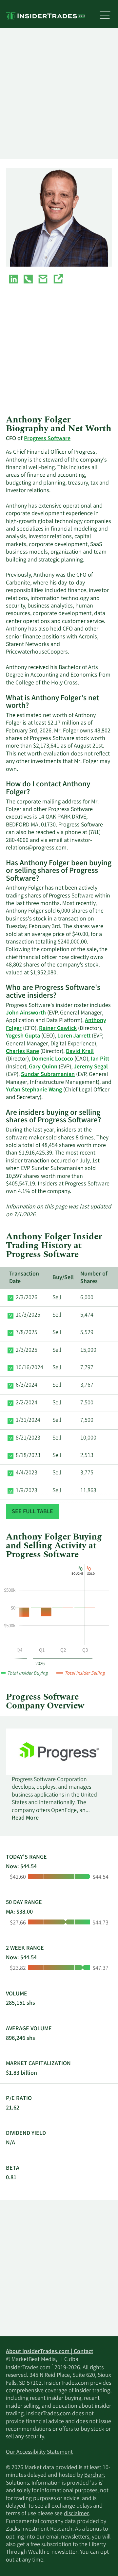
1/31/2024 (28, 1420)
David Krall (80, 1052)
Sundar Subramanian (48, 1075)
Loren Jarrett (74, 1036)
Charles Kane (22, 1052)
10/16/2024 (29, 1368)
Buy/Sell (63, 1278)
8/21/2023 (28, 1438)
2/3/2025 (27, 1350)
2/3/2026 (27, 1298)
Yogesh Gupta (23, 1036)
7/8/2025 (27, 1333)
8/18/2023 (28, 1456)
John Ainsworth (26, 1013)
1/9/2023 (27, 1491)
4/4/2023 (27, 1473)
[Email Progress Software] (43, 280)
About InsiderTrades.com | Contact (49, 2352)
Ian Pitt (100, 1059)
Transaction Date (24, 1278)
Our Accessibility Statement (39, 2452)
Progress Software (47, 439)
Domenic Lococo (52, 1059)
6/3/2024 (27, 1385)
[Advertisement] (59, 94)
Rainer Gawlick (58, 1029)
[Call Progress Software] (28, 280)
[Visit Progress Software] (58, 280)
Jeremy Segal (91, 1067)
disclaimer (76, 2514)
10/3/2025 (28, 1315)
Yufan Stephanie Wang (34, 1090)
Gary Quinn (43, 1067)
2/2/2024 (27, 1403)
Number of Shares (94, 1278)
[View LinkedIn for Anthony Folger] (13, 280)
